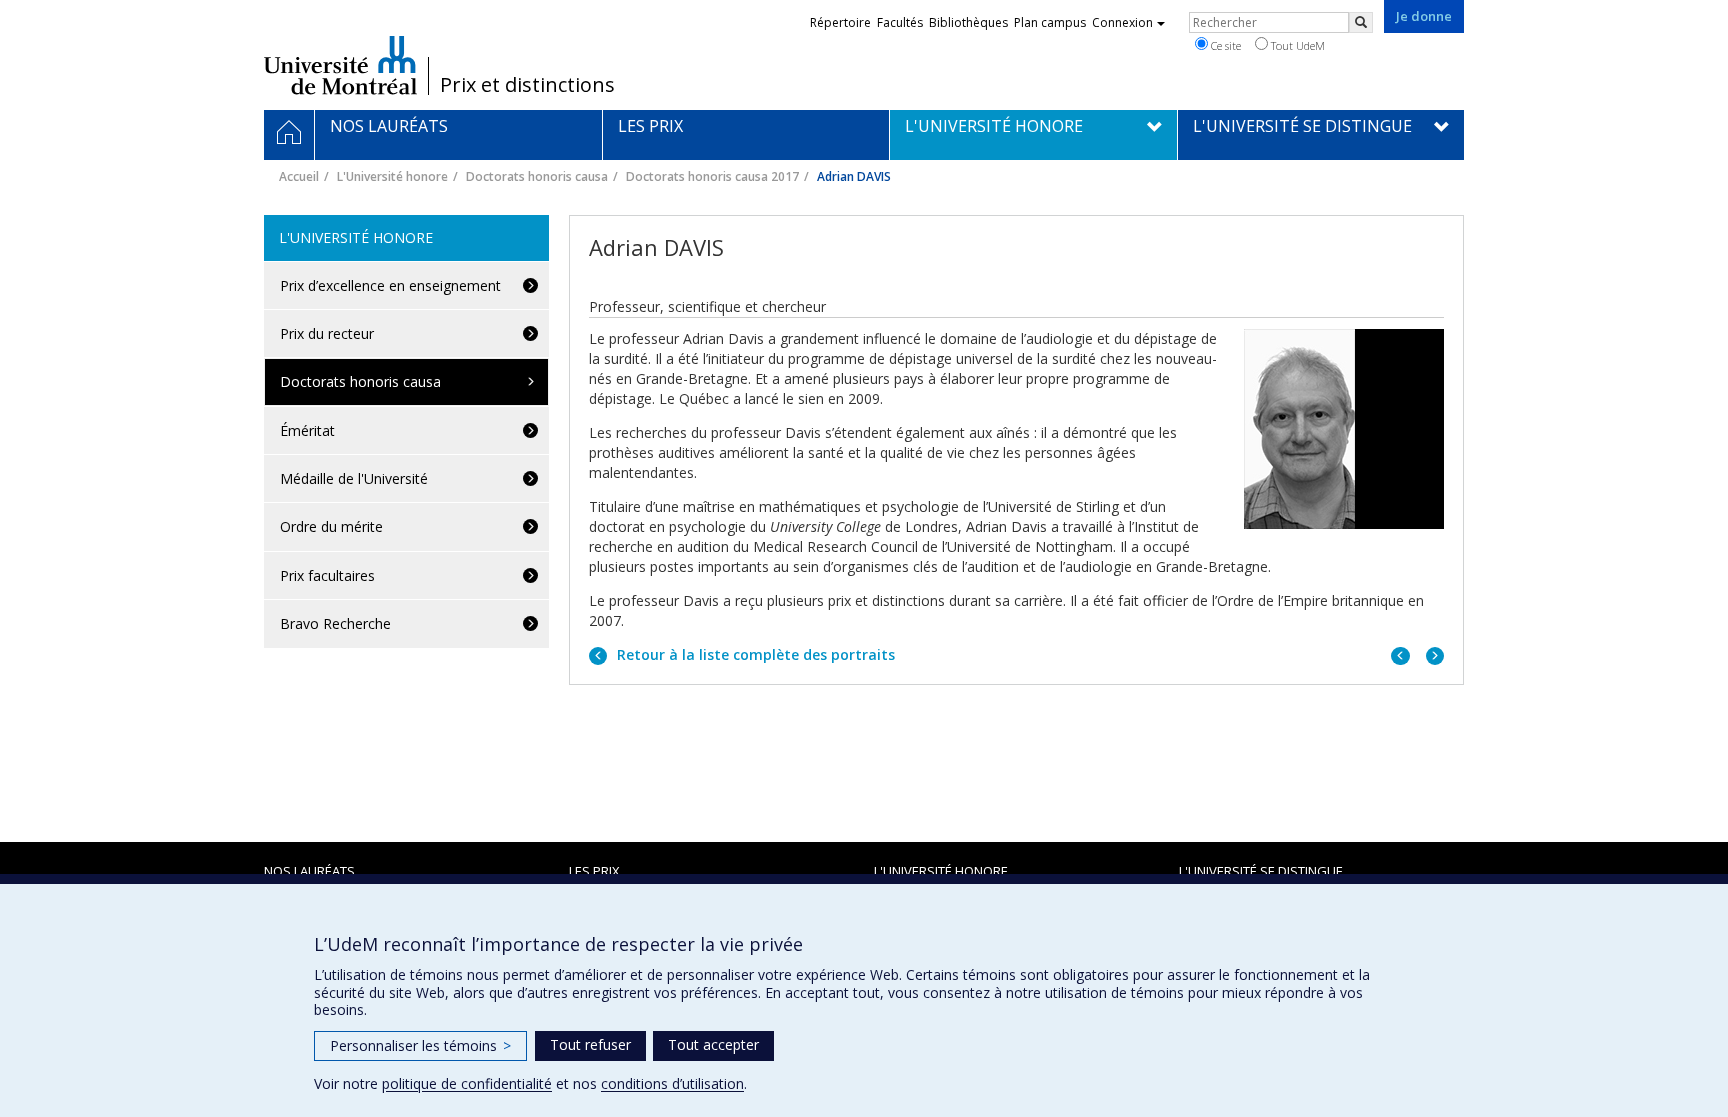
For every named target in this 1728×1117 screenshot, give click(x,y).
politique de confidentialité (467, 1083)
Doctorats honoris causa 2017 (712, 176)
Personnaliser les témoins (420, 1045)
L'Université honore (392, 176)
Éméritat (307, 430)
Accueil (299, 176)
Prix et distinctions (527, 85)
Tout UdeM (1296, 45)
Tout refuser (590, 1044)
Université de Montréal (340, 65)
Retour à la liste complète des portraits (754, 654)
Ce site (1224, 45)
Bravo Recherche (335, 623)
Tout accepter (713, 1044)
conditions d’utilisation (672, 1083)
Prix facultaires (327, 575)
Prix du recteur (327, 333)
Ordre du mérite (331, 526)
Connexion (1122, 22)
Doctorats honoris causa (537, 176)
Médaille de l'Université (354, 478)
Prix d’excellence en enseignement (390, 285)
